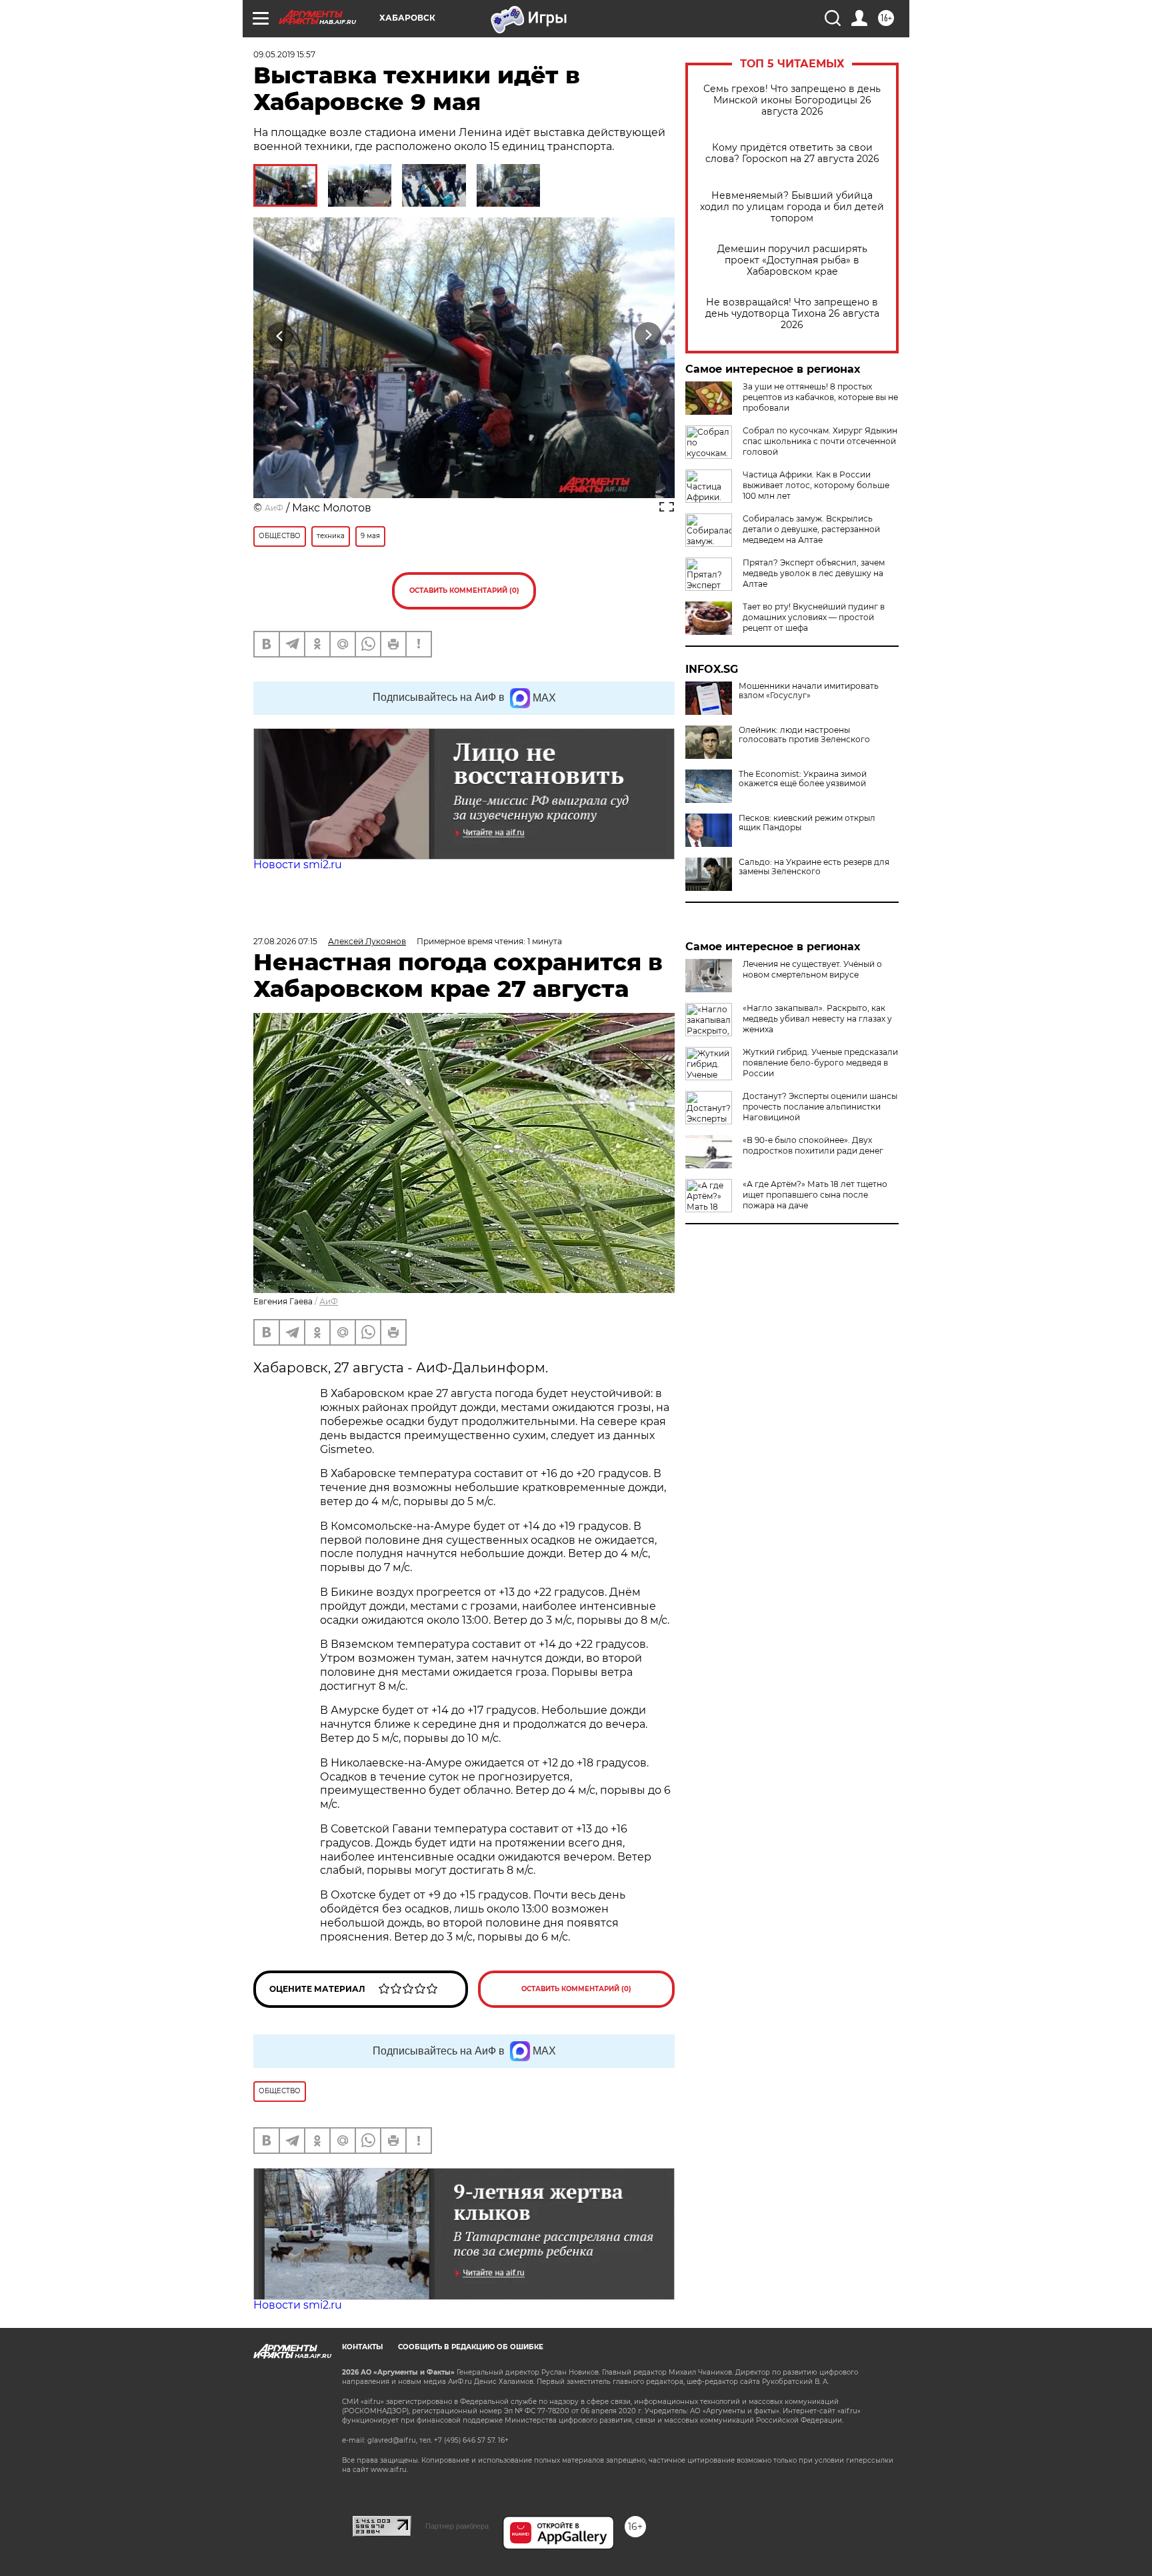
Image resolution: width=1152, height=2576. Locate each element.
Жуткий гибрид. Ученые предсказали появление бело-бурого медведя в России (820, 1063)
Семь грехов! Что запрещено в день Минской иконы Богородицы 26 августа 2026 (792, 100)
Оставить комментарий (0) (464, 590)
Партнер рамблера (457, 2526)
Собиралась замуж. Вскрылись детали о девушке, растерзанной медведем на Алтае (811, 529)
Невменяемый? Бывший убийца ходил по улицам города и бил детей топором (792, 207)
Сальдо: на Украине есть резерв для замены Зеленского (814, 867)
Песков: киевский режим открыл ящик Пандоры (807, 823)
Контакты (362, 2347)
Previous (280, 336)
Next (648, 336)
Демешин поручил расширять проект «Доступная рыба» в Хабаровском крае (792, 260)
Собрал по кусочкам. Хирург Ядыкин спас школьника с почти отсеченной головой (820, 441)
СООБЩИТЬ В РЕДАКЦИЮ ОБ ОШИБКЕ (471, 2347)
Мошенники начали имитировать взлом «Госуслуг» (809, 691)
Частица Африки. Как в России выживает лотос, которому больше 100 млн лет (816, 485)
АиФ (274, 508)
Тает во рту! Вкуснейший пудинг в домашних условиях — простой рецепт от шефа (814, 617)
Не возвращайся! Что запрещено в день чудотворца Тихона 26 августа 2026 (792, 314)
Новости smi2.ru (298, 865)
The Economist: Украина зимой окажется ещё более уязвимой (803, 779)
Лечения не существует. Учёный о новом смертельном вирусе (812, 969)
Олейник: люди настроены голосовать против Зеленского (804, 735)
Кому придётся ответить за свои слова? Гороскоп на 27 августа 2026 (792, 153)
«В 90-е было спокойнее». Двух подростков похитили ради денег (813, 1145)
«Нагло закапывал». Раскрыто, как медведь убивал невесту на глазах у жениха (817, 1019)
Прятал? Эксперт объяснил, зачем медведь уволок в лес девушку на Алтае (814, 573)
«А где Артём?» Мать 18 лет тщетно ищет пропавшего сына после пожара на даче (815, 1195)
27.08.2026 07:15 (285, 941)
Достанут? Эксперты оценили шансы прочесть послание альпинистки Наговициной (820, 1107)
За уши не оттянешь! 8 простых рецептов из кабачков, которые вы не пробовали (820, 397)
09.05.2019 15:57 (284, 54)
